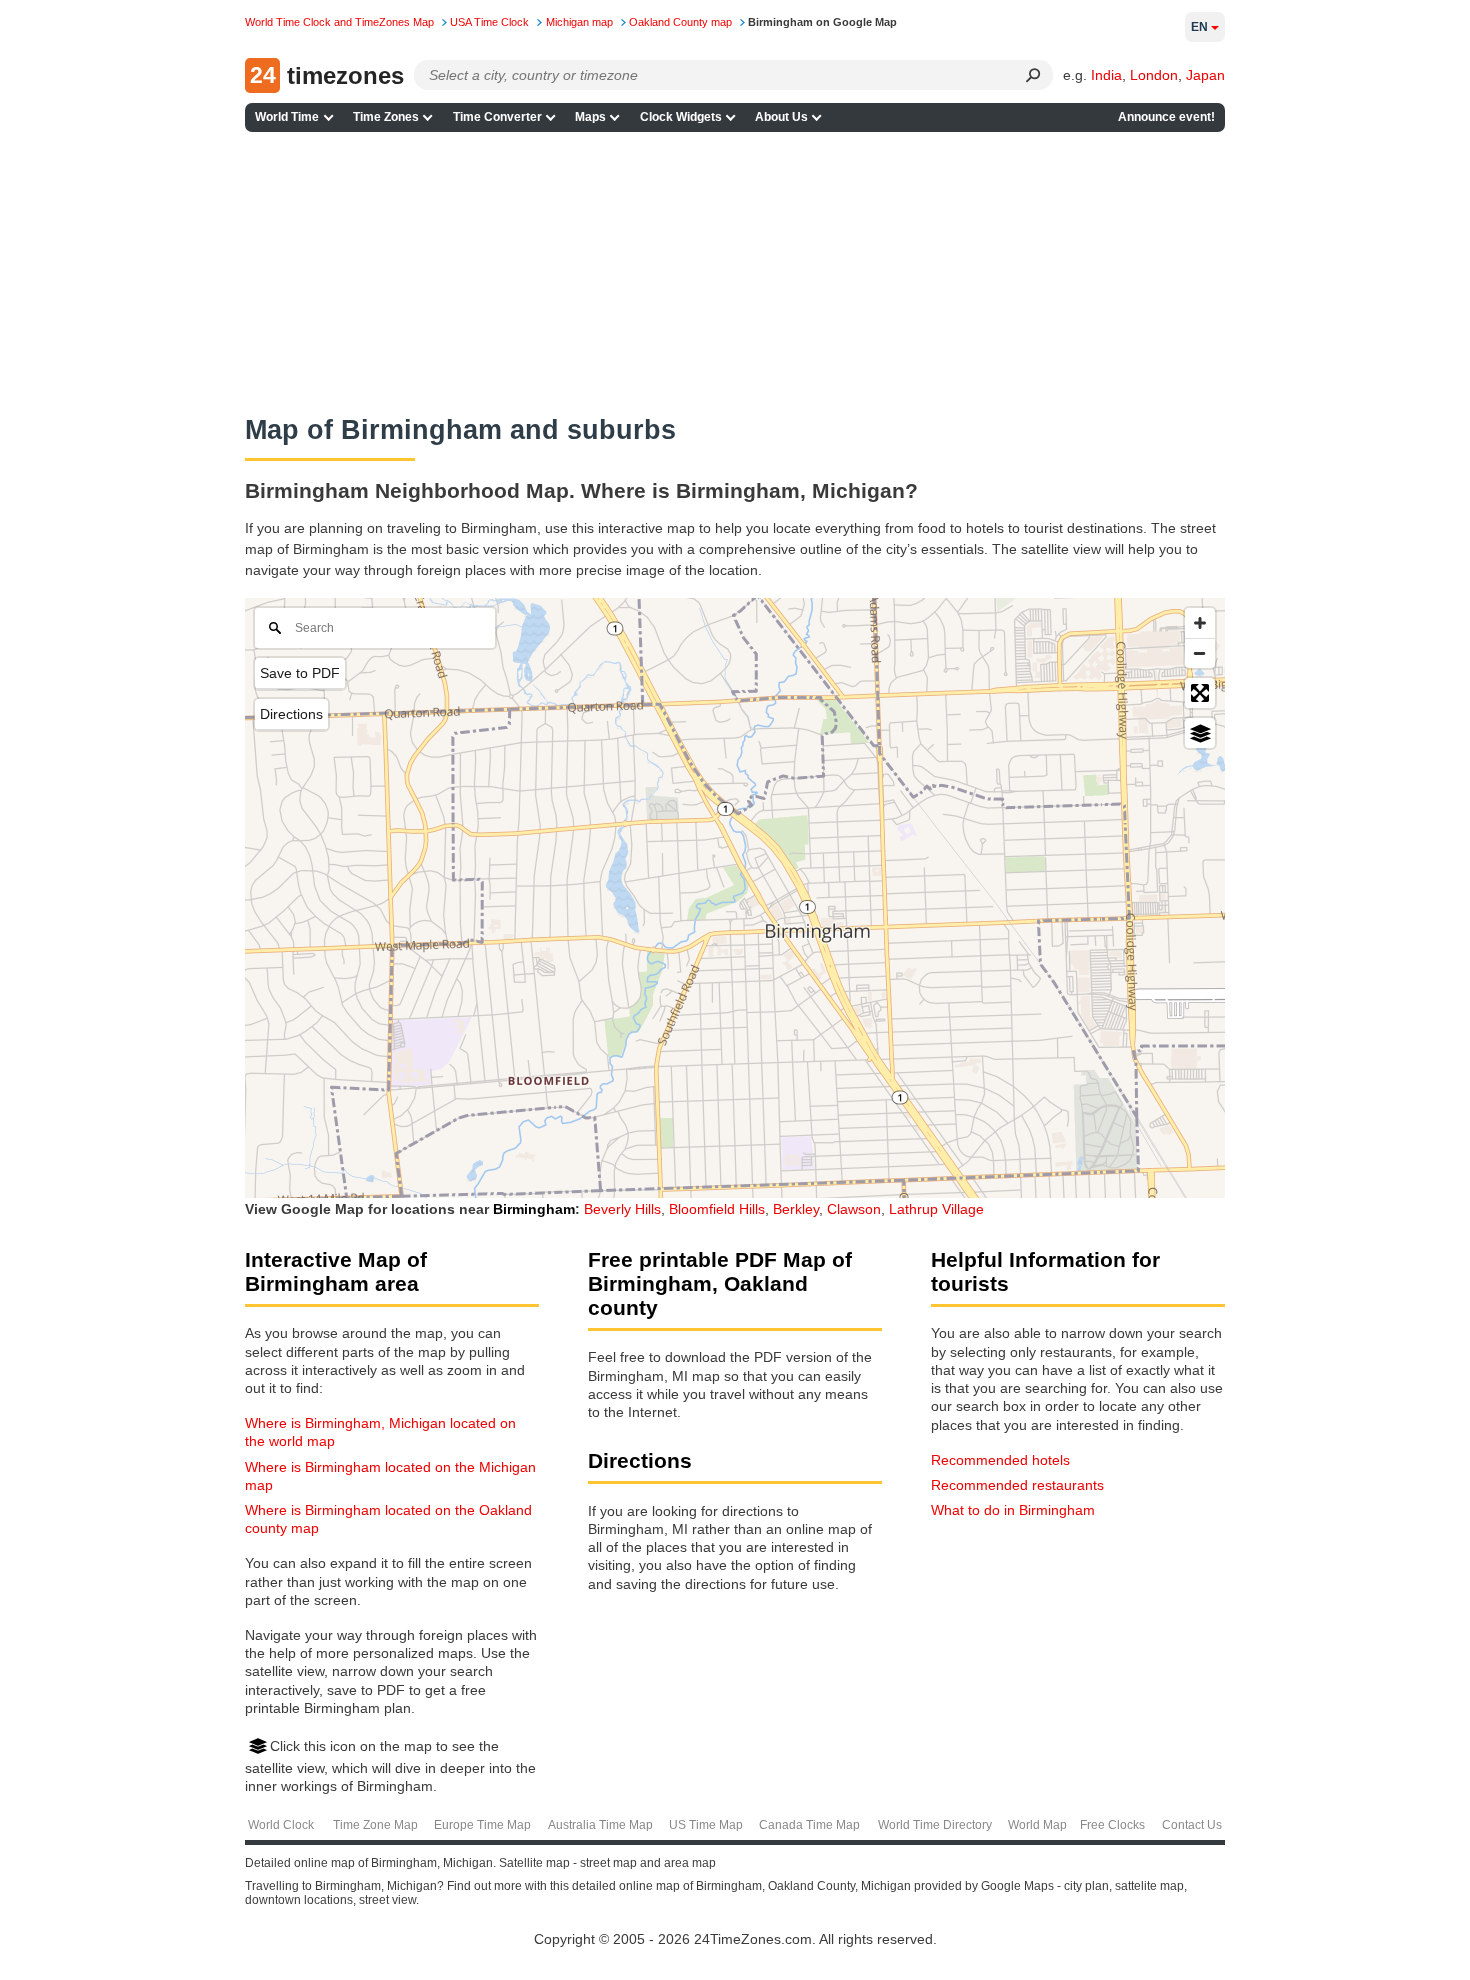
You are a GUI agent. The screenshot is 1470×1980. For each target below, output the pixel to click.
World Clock (281, 1825)
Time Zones (386, 117)
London (1154, 75)
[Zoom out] (1200, 653)
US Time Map (706, 1825)
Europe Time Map (482, 1825)
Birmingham (534, 1209)
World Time (287, 117)
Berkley (796, 1209)
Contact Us (1192, 1825)
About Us (781, 117)
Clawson (854, 1209)
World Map (1037, 1825)
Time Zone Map (375, 1825)
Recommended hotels (1000, 1460)
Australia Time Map (600, 1825)
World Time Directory (935, 1825)
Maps (590, 117)
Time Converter (497, 117)
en (1199, 27)
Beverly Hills (622, 1209)
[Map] (735, 898)
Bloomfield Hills (717, 1209)
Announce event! (1166, 117)
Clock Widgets (681, 117)
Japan (1205, 75)
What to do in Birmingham (1013, 1510)
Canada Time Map (809, 1825)
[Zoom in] (1200, 623)
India (1106, 75)
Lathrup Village (936, 1209)
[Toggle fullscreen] (1200, 693)
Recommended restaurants (1017, 1485)
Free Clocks (1112, 1825)
